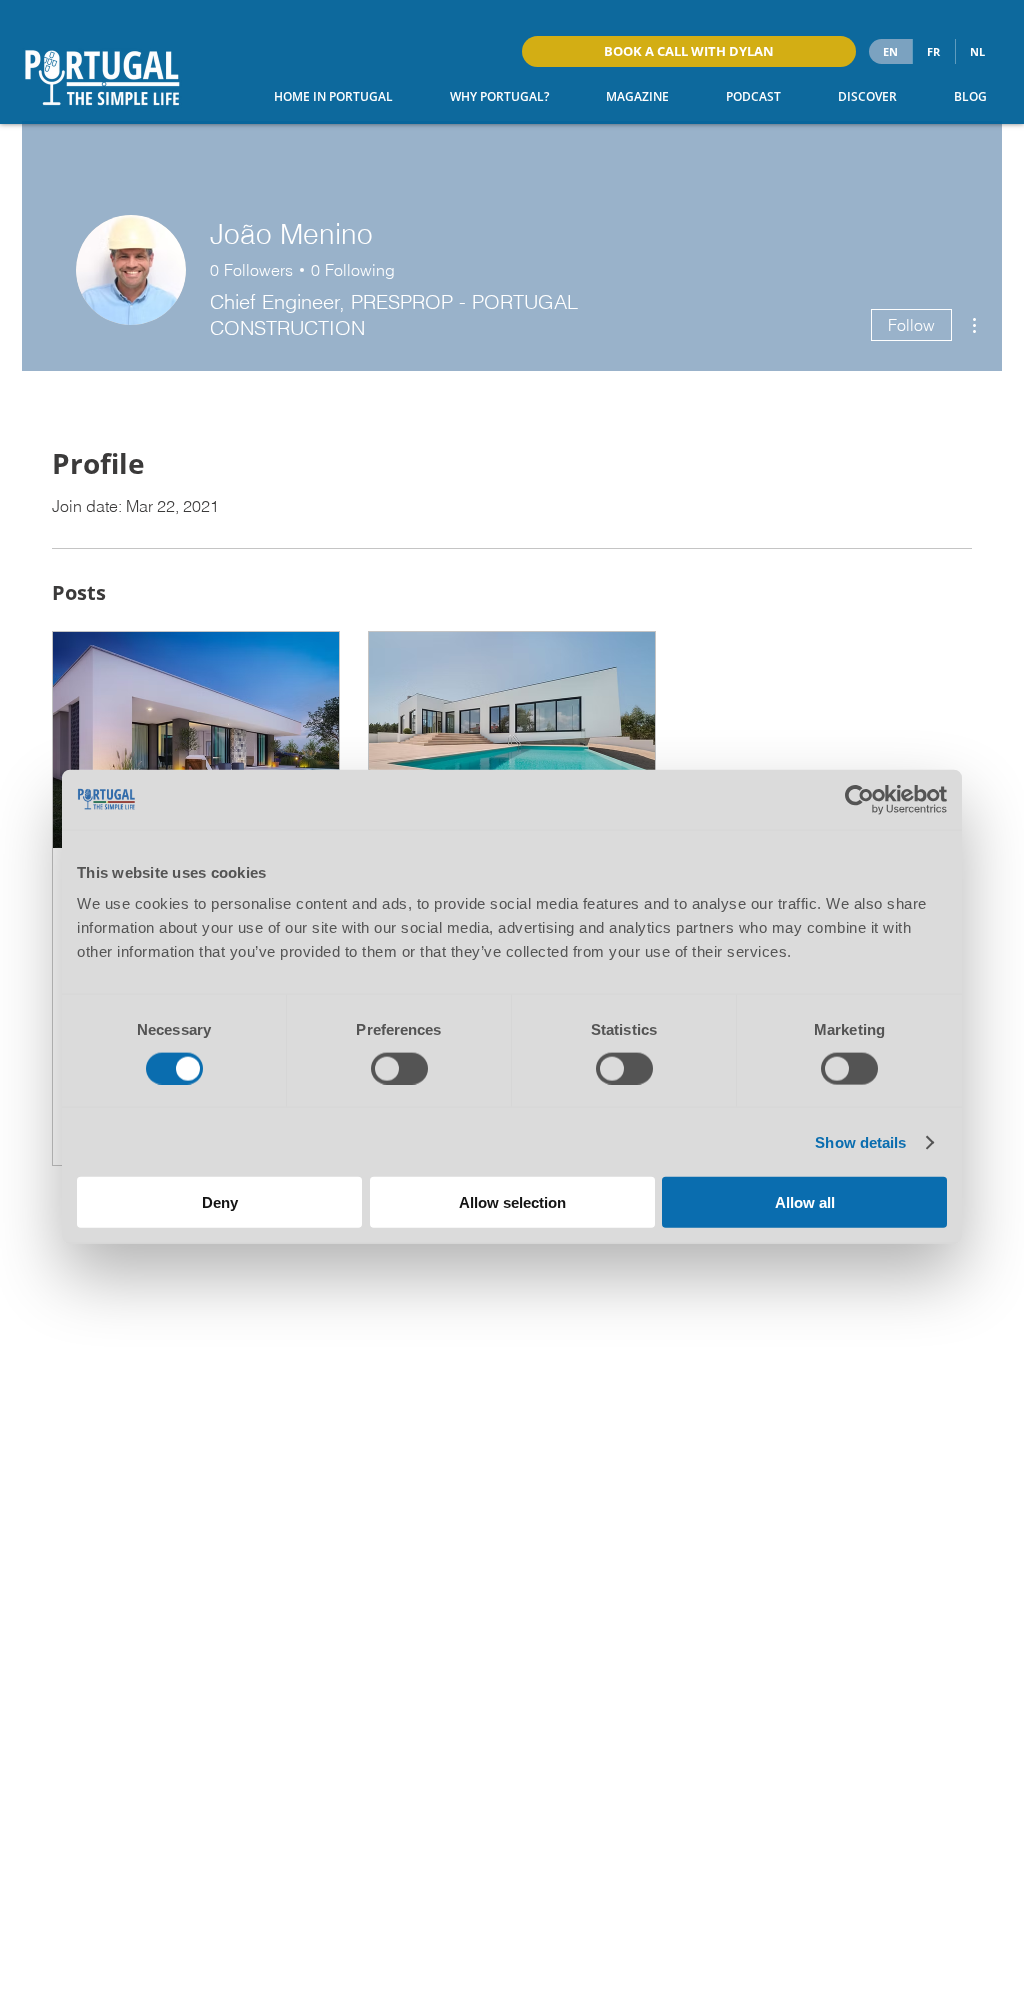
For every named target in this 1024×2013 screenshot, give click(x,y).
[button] (486, 96)
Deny (220, 1202)
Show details (860, 1141)
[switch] (399, 1068)
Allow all (805, 1202)
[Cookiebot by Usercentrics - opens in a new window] (859, 799)
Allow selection (512, 1202)
